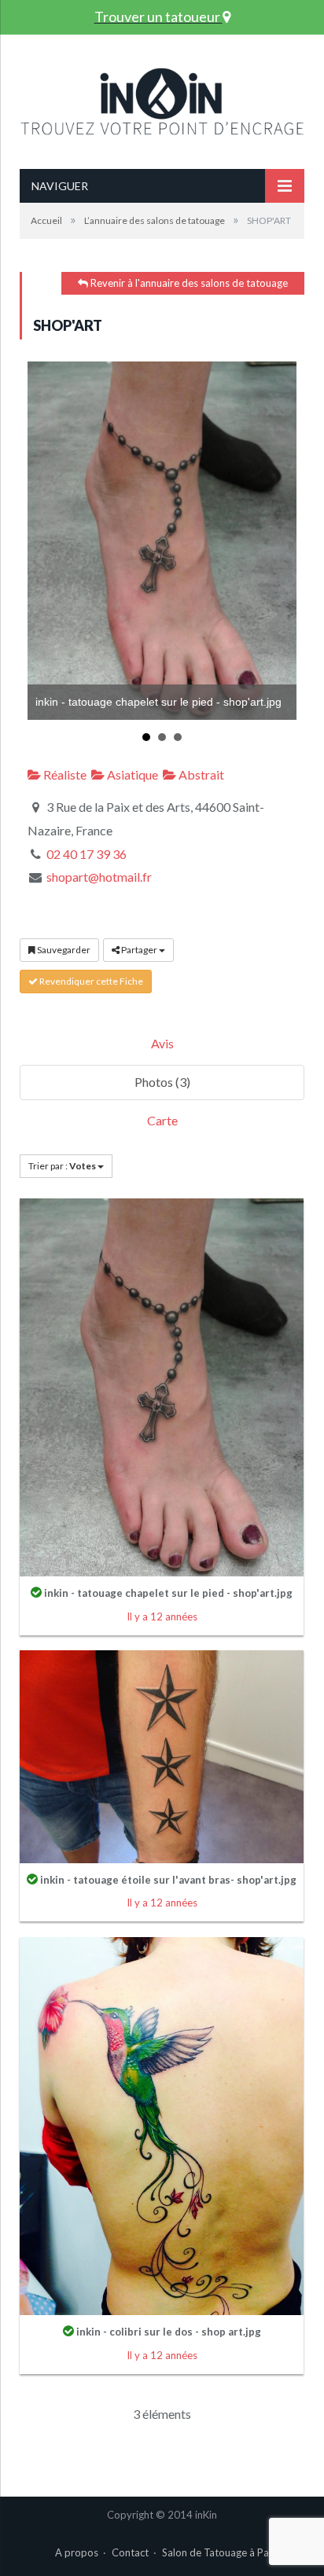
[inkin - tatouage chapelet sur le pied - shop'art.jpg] (162, 1386)
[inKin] (162, 97)
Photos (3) (162, 1082)
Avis (162, 1043)
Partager (139, 950)
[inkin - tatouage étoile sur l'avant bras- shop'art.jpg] (162, 1754)
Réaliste (64, 774)
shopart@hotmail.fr (99, 877)
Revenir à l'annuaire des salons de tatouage (188, 283)
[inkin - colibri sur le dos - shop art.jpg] (162, 2125)
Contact (130, 2552)
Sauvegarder (63, 950)
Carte (162, 1120)
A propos (77, 2552)
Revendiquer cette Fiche (90, 981)
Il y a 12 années (162, 1616)
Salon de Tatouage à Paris (221, 2552)
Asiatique (131, 774)
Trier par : (62, 1166)
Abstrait (200, 774)
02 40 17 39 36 (87, 854)
